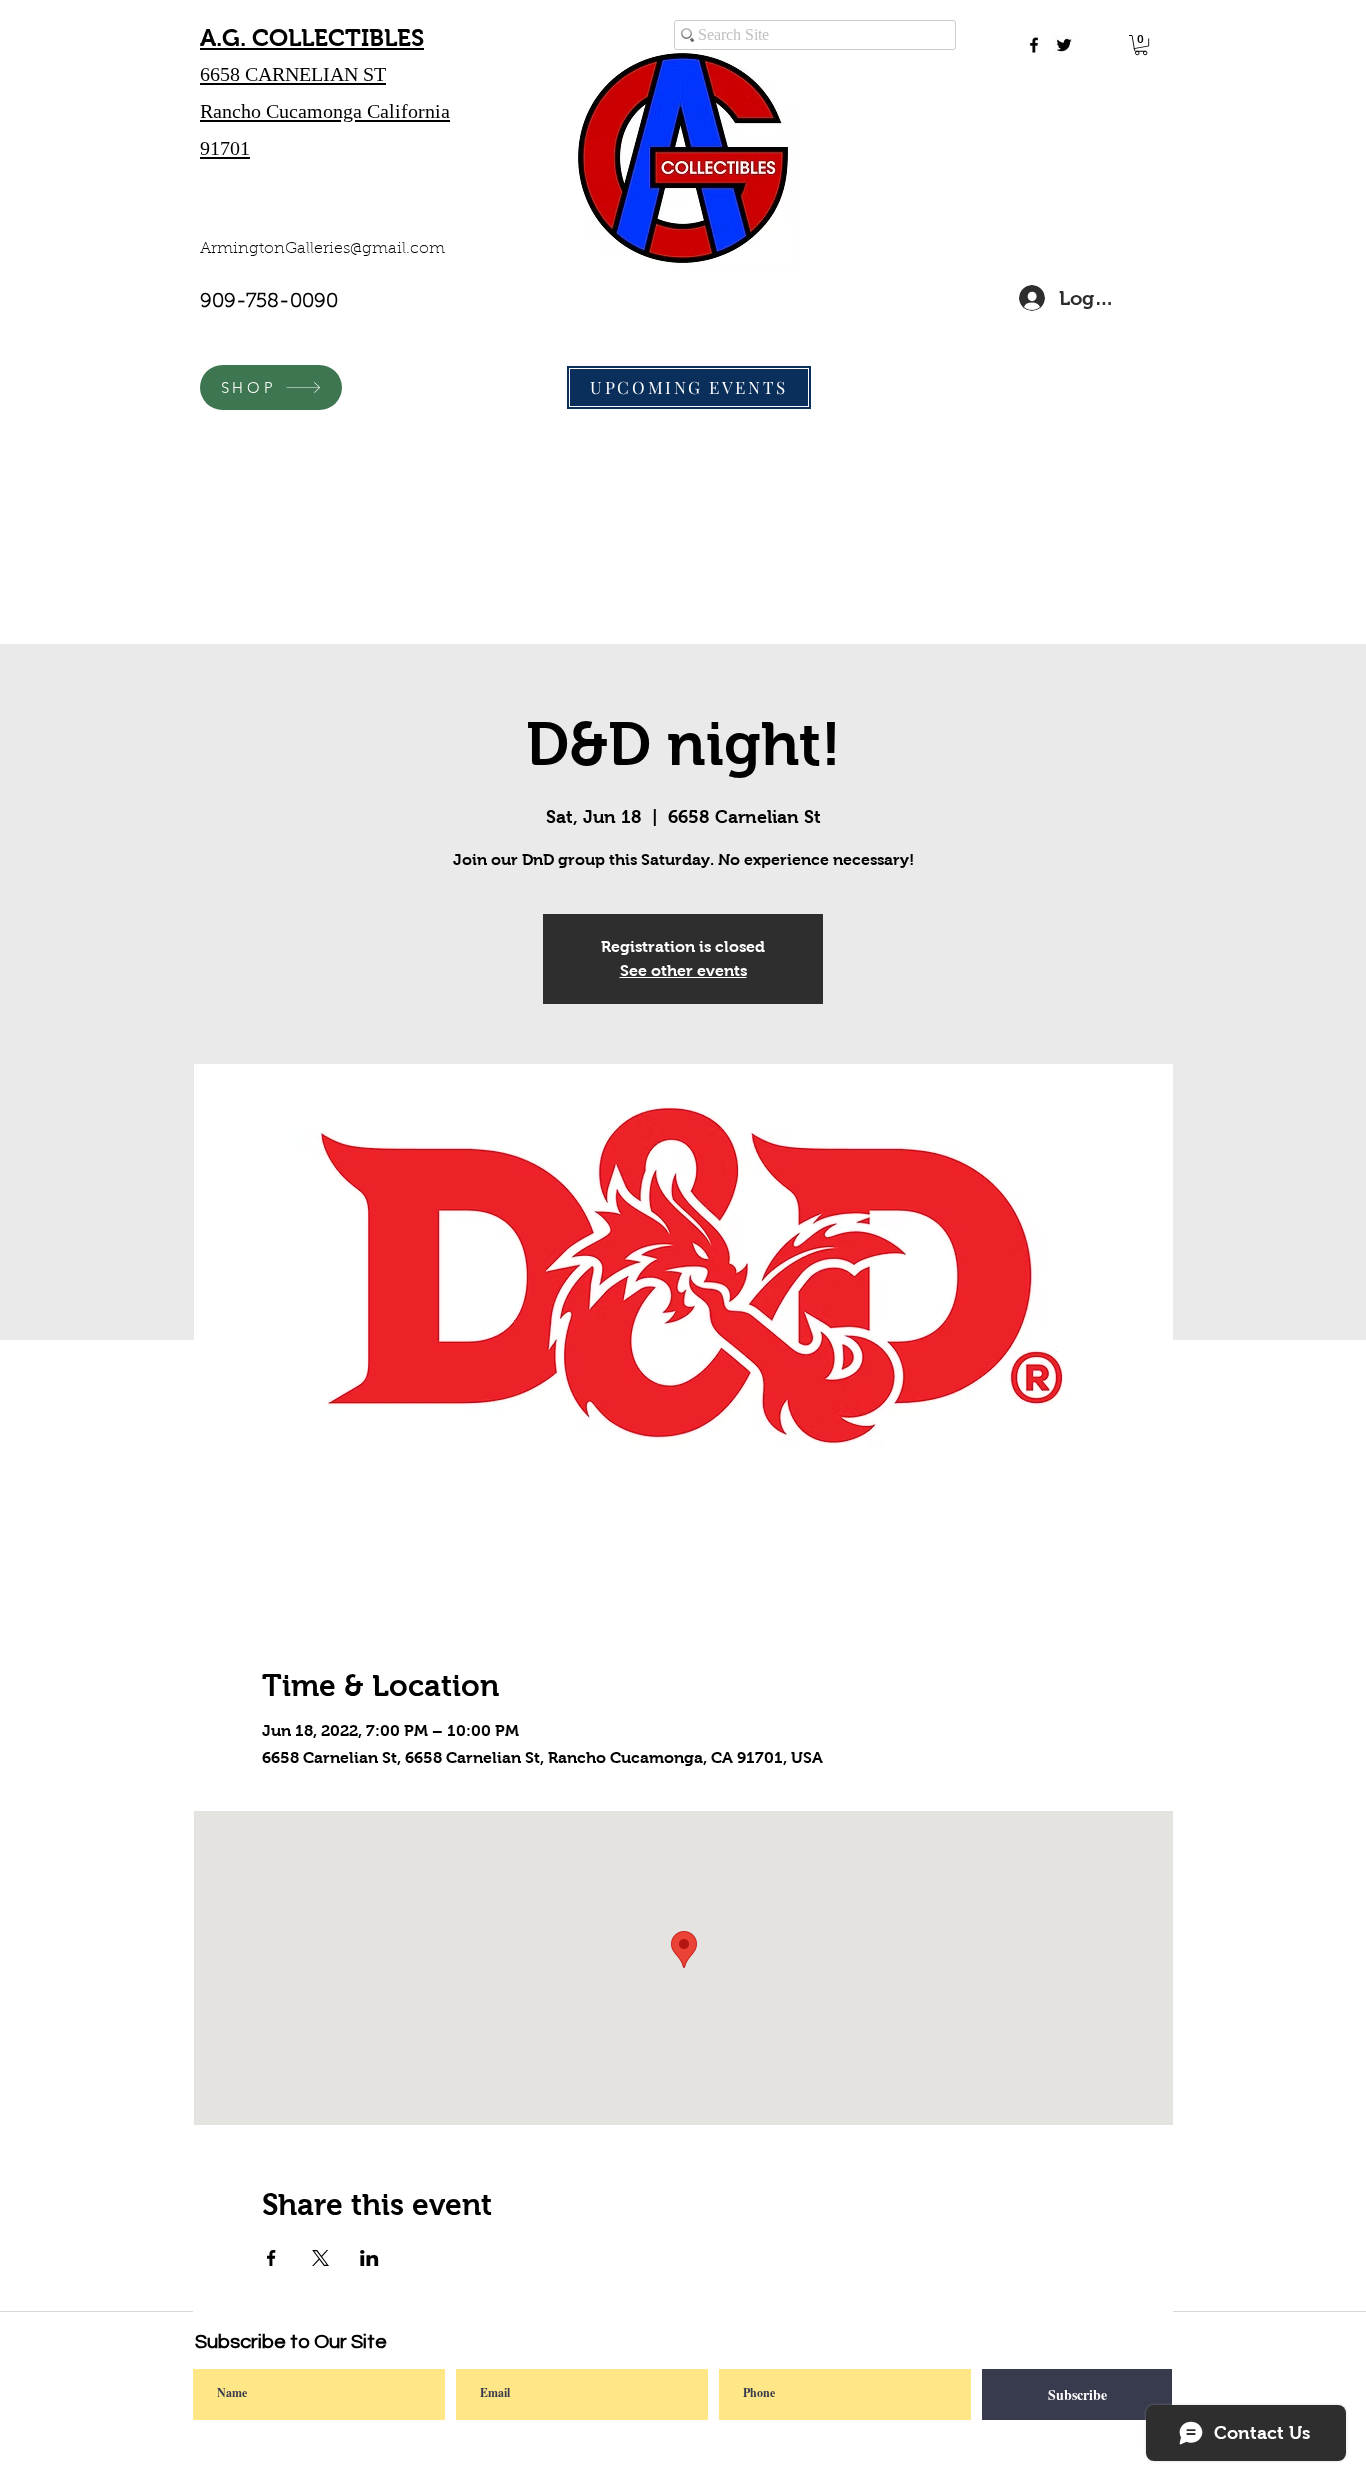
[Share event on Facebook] (271, 2258)
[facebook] (1034, 45)
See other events (683, 970)
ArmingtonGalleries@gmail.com (322, 249)
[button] (1141, 45)
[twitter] (1064, 45)
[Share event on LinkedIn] (369, 2258)
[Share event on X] (320, 2258)
